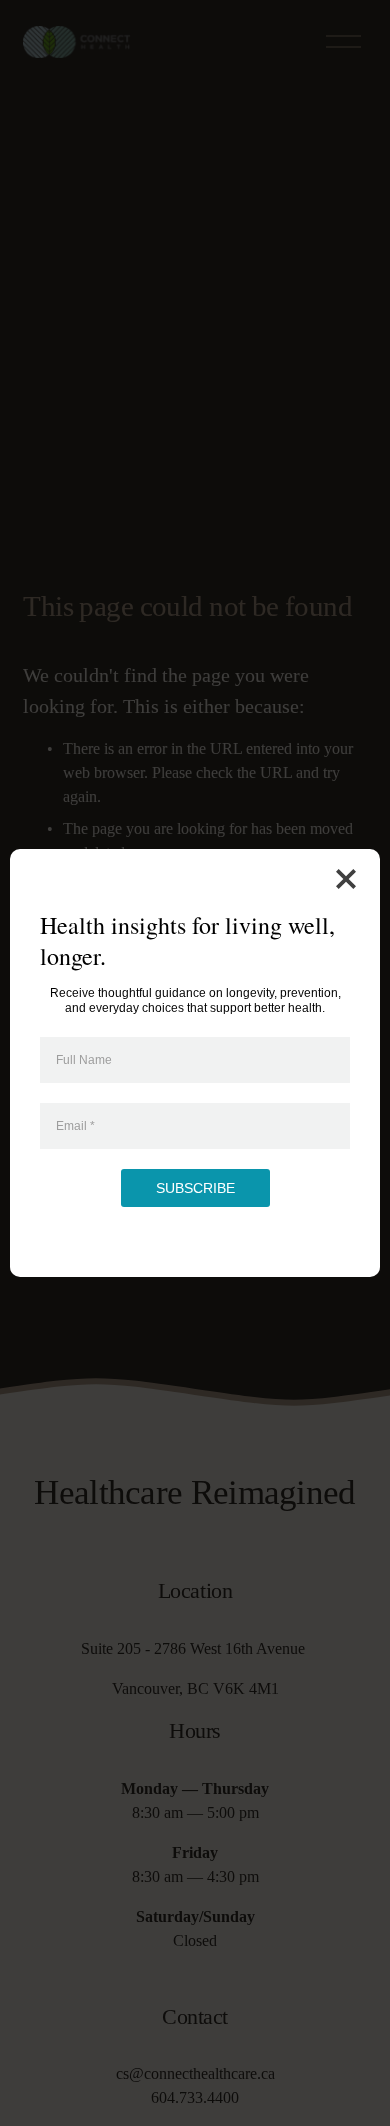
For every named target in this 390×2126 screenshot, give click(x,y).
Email (75, 1126)
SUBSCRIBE (195, 1188)
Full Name (84, 1060)
